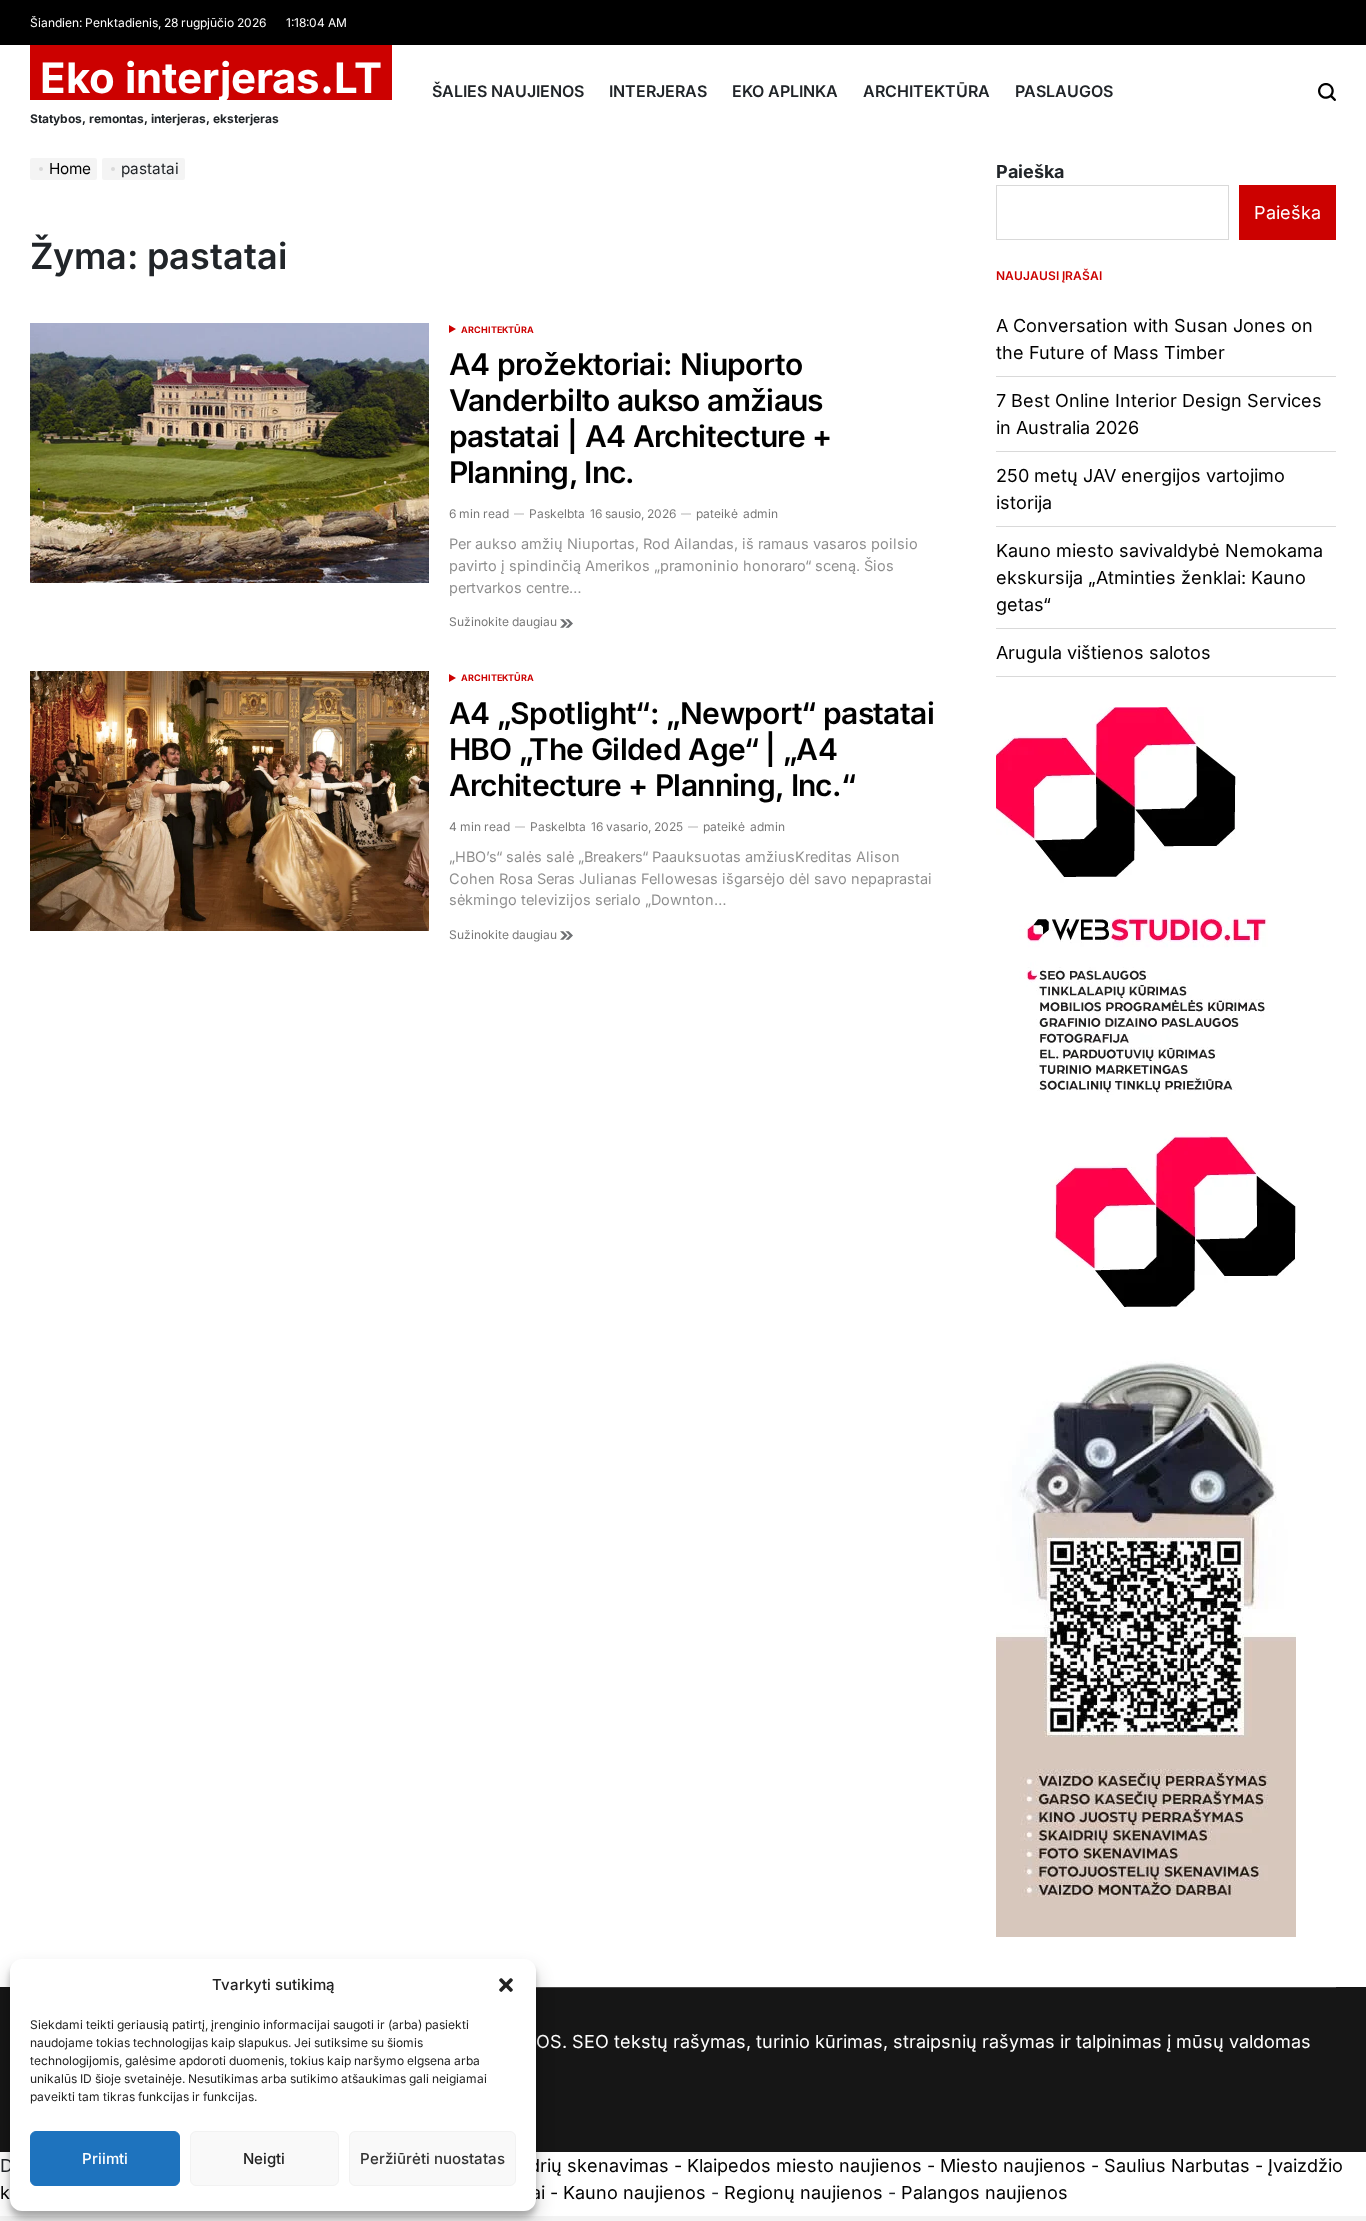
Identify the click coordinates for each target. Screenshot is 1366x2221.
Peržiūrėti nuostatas (432, 2158)
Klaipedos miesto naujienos (804, 2165)
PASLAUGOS (1064, 91)
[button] (506, 1985)
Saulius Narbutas (1177, 2165)
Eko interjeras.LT (211, 78)
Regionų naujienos (803, 2192)
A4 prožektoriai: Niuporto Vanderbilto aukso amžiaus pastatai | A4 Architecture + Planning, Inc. (640, 418)
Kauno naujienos (634, 2192)
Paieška (1030, 171)
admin (760, 513)
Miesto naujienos (1013, 2165)
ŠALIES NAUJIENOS (508, 91)
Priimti (105, 2158)
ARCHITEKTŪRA (926, 91)
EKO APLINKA (785, 91)
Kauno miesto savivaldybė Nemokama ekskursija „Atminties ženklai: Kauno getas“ (1159, 577)
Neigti (264, 2158)
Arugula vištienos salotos (1103, 652)
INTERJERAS (658, 91)
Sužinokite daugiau (504, 621)
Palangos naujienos (984, 2192)
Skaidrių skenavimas (581, 2165)
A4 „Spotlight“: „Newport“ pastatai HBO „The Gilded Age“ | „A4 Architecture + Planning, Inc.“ (691, 749)
